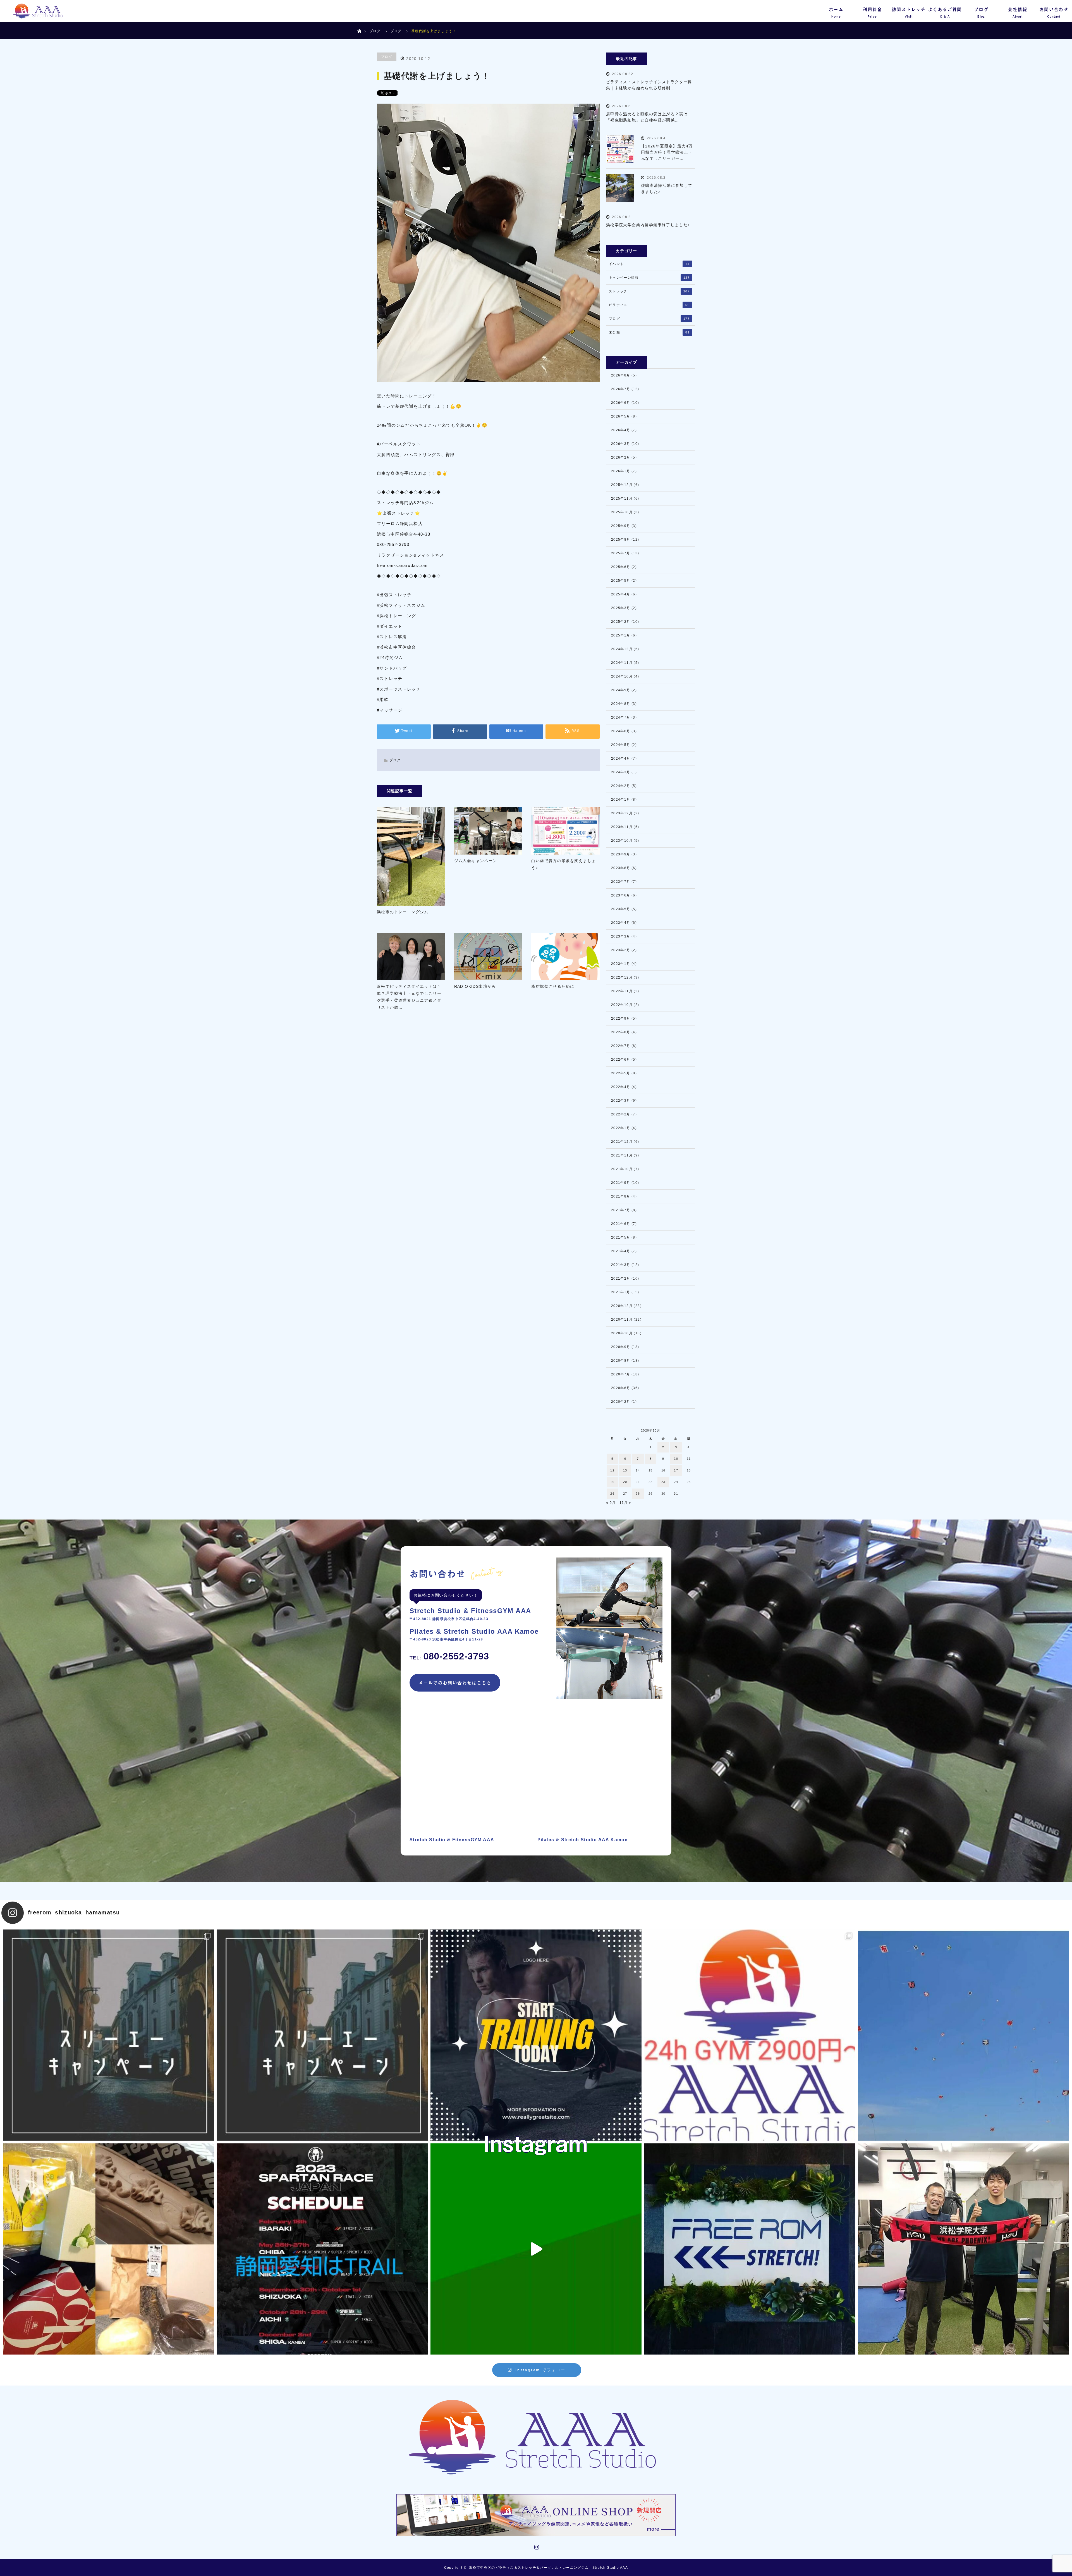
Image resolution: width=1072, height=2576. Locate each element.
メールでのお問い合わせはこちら (455, 1683)
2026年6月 (621, 403)
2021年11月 (622, 1155)
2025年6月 (621, 567)
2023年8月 (621, 868)
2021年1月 (621, 1292)
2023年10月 (622, 841)
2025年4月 (621, 594)
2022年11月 (622, 991)
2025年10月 (622, 512)
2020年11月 (622, 1320)
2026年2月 (621, 457)
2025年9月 (621, 526)
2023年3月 (621, 936)
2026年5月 (621, 416)
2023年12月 (622, 813)
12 (612, 1470)
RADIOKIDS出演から (475, 986)
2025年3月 (621, 608)
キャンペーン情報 (649, 278)
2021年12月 (622, 1142)
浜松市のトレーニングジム (403, 912)
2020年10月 (622, 1333)
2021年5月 (621, 1237)
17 (676, 1470)
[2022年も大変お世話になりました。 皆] (750, 2249)
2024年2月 (621, 786)
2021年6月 (621, 1224)
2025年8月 (621, 540)
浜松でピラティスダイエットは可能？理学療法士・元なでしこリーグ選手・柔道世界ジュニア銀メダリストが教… (409, 997)
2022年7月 (621, 1046)
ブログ (375, 31)
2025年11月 (622, 498)
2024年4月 (621, 759)
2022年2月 (621, 1114)
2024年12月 (622, 649)
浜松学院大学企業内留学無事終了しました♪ (648, 225)
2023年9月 (621, 854)
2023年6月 (621, 895)
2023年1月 (621, 964)
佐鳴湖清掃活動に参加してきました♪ (667, 189)
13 (625, 1470)
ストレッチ (649, 291)
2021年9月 (621, 1183)
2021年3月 (621, 1265)
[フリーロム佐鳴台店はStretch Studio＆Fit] (108, 2035)
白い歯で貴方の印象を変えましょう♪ (563, 864)
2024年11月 (622, 663)
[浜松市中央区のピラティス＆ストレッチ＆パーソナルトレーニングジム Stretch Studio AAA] (536, 2438)
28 (638, 1494)
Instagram (536, 2546)
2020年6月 (621, 1388)
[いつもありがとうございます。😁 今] (108, 2249)
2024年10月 (622, 676)
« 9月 (611, 1503)
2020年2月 (621, 1402)
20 (625, 1482)
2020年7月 (621, 1374)
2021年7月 (621, 1210)
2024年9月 (621, 690)
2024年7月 (621, 717)
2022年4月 (621, 1087)
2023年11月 (622, 827)
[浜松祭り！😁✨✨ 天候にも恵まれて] (964, 2035)
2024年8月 (621, 704)
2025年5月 (621, 581)
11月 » (625, 1503)
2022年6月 (621, 1060)
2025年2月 (621, 622)
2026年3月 (621, 444)
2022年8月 (621, 1032)
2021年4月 (621, 1251)
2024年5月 (621, 745)
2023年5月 (621, 909)
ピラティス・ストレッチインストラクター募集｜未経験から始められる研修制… (649, 85)
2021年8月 (621, 1196)
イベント (649, 264)
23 (663, 1482)
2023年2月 (621, 950)
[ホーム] (359, 24)
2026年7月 (621, 389)
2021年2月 (621, 1279)
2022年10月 (622, 1005)
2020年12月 (622, 1306)
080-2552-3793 (449, 1656)
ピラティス (649, 305)
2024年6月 (621, 731)
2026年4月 (621, 430)
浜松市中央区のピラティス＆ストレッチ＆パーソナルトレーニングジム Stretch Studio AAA (548, 2568)
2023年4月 (621, 923)
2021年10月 (622, 1169)
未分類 (649, 332)
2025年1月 (621, 635)
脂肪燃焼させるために (553, 986)
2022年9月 (621, 1019)
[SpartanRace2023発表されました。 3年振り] (322, 2249)
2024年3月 (621, 772)
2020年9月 (621, 1347)
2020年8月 (621, 1361)
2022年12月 (622, 977)
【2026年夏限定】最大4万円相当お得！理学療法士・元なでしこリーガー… (667, 152)
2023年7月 (621, 882)
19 (612, 1482)
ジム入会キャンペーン (476, 861)
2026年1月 (621, 471)
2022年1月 (621, 1128)
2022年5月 (621, 1073)
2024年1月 (621, 800)
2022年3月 (621, 1101)
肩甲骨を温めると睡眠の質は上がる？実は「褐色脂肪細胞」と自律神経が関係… (647, 117)
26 (612, 1494)
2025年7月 (621, 553)
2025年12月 (622, 485)
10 (676, 1459)
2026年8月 (621, 375)
